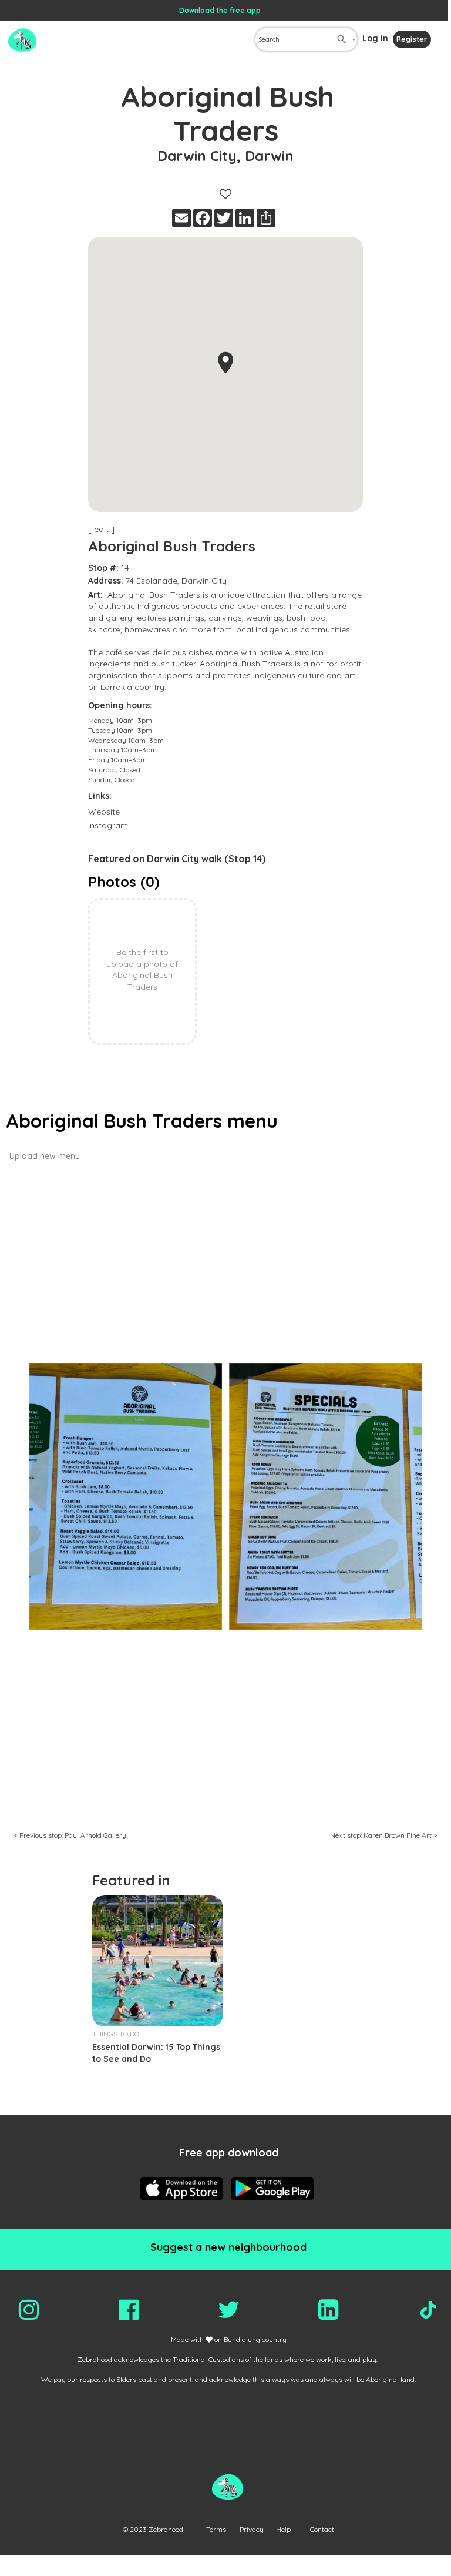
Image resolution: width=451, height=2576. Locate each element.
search (342, 39)
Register (412, 39)
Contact (322, 2529)
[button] (225, 363)
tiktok (428, 2310)
